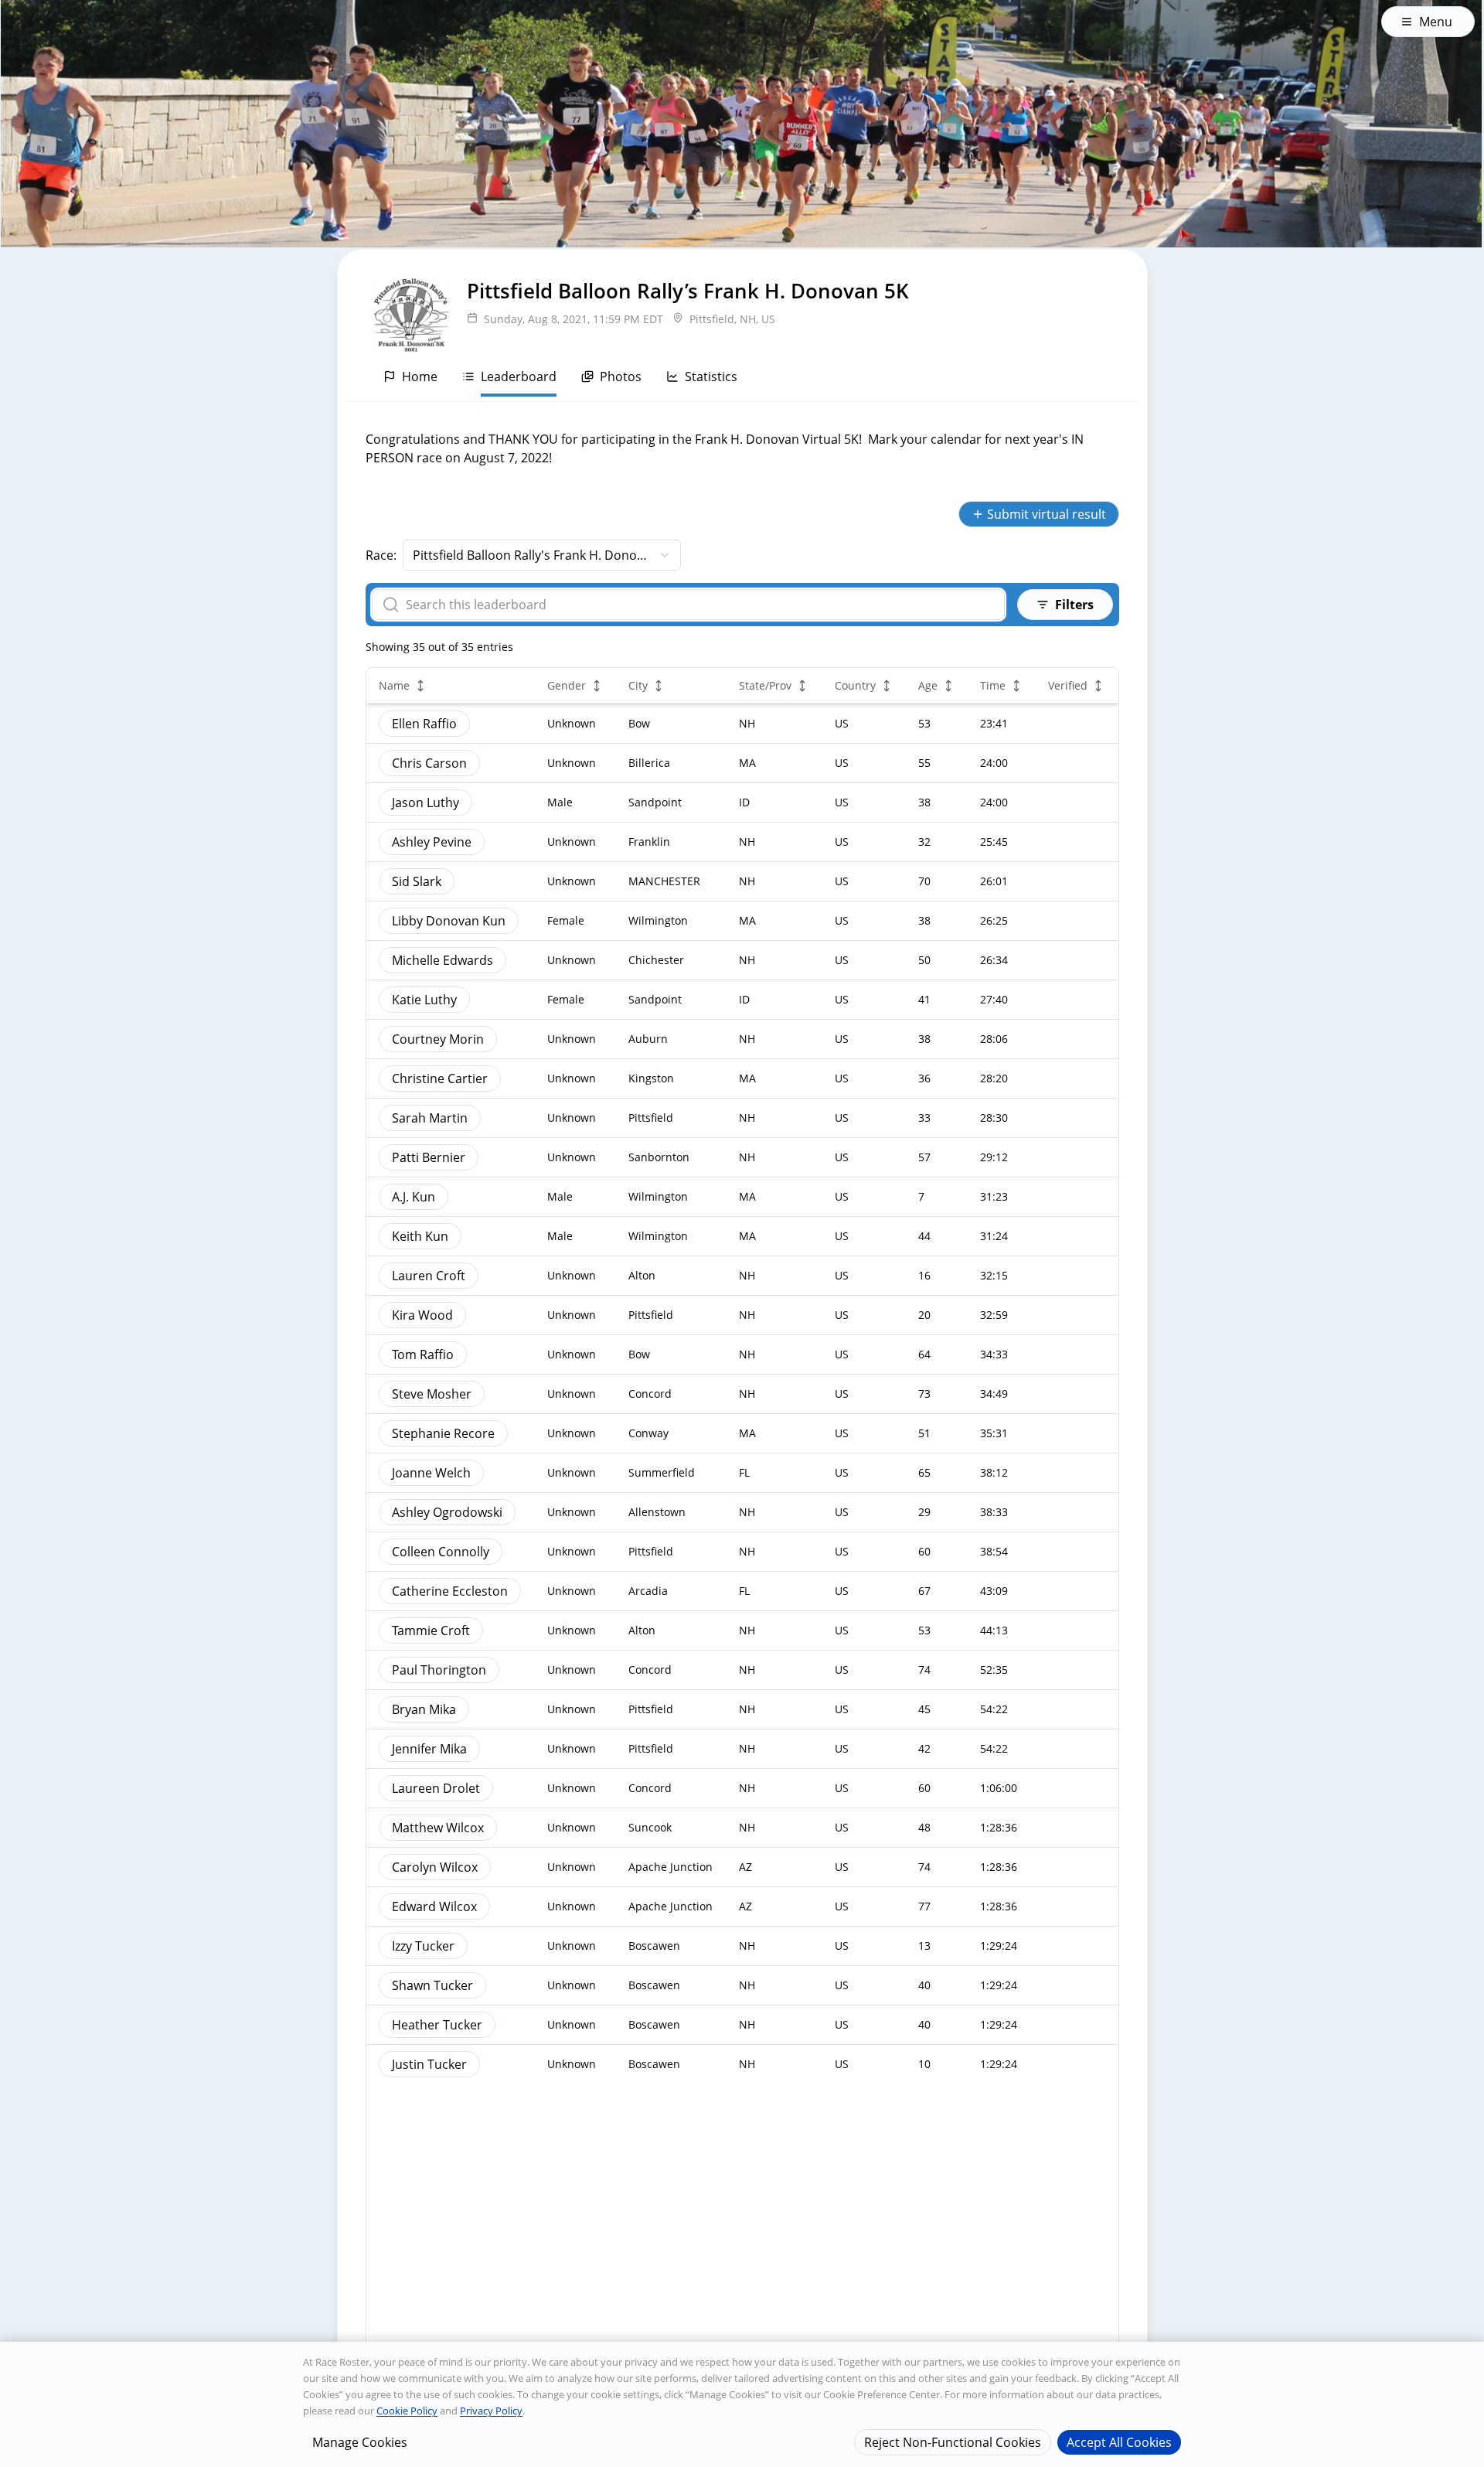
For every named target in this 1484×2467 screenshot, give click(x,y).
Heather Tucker (437, 2025)
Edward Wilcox (434, 1906)
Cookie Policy (407, 2411)
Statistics (711, 377)
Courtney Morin (438, 1039)
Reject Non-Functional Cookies (953, 2441)
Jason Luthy (425, 802)
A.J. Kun (414, 1197)
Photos (621, 377)
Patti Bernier (429, 1157)
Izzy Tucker (423, 1946)
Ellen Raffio (424, 724)
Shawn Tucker (432, 1985)
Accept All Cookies (1119, 2441)
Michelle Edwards (442, 960)
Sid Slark (417, 881)
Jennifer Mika (429, 1749)
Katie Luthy (424, 1000)
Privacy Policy (491, 2411)
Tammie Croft (431, 1630)
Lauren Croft (429, 1276)
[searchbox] (699, 605)
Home (420, 377)
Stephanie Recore (443, 1433)
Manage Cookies (360, 2441)
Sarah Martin (430, 1118)
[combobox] (542, 555)
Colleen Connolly (441, 1552)
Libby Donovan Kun (449, 921)
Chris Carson (429, 763)
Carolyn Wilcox (435, 1867)
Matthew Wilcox (438, 1828)
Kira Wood (422, 1315)
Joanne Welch (431, 1473)
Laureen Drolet (436, 1788)
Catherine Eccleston (450, 1591)
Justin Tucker (429, 2064)
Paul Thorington (439, 1670)
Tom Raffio (423, 1354)
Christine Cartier (440, 1078)
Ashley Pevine (432, 842)
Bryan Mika (424, 1709)
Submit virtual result (1047, 514)
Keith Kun (420, 1236)
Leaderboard (519, 377)
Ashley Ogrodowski (447, 1512)
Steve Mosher (432, 1394)
